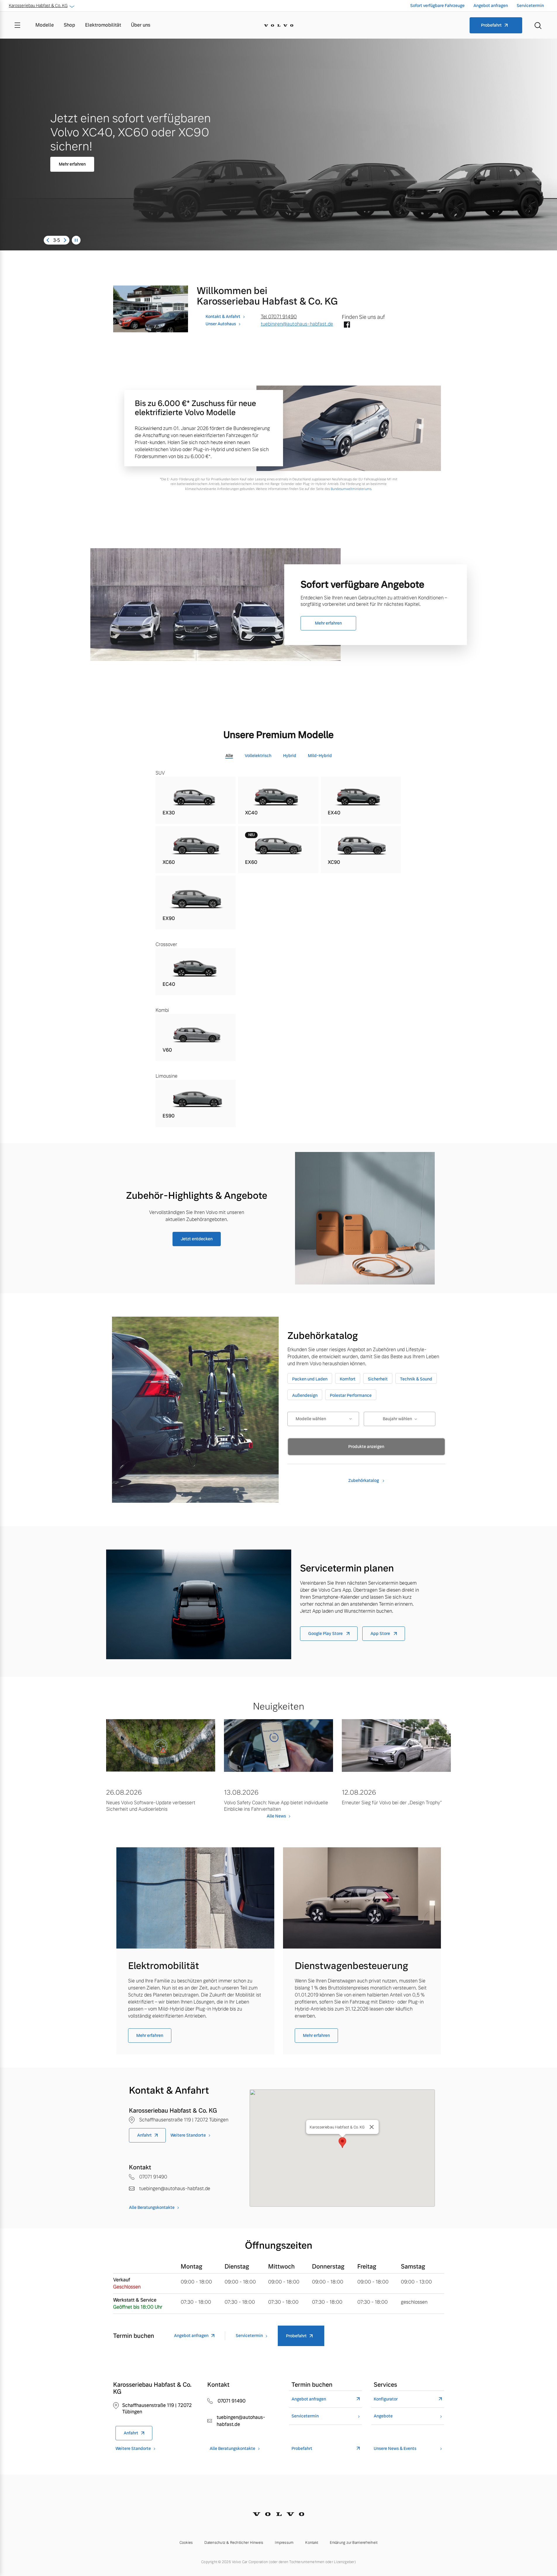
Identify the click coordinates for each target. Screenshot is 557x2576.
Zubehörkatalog (364, 1480)
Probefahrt (491, 25)
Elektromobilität (103, 25)
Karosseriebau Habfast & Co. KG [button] (38, 6)
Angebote (383, 2416)
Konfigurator (386, 2399)
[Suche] (538, 25)
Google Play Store (326, 1633)
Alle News (276, 1816)
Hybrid (290, 756)
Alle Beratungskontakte (152, 2207)
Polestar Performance (351, 1395)
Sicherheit (378, 1379)
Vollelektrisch (258, 756)
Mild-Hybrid (320, 756)
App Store (381, 1633)
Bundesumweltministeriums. (351, 489)
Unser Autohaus (221, 324)
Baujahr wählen (397, 1419)
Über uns (141, 25)
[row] (196, 800)
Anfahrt (144, 2135)
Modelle (45, 25)
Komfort (348, 1379)
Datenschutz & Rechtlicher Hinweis (234, 2543)
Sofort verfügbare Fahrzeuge (437, 6)
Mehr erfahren (74, 163)
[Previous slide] (48, 240)
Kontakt (312, 2543)
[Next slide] (65, 240)
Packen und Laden (310, 1379)
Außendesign (305, 1395)
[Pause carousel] (76, 240)
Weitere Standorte (188, 2135)
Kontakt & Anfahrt (223, 317)
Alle (229, 756)
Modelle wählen (311, 1419)
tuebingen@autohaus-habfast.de (297, 324)
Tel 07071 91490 (279, 317)
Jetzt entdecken (197, 1239)
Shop (69, 25)
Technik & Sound (416, 1379)
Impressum (284, 2543)
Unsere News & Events (395, 2449)
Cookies (186, 2543)
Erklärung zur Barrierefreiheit (354, 2543)
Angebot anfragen (491, 6)
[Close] (372, 2127)
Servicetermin (530, 6)
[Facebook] (347, 325)
